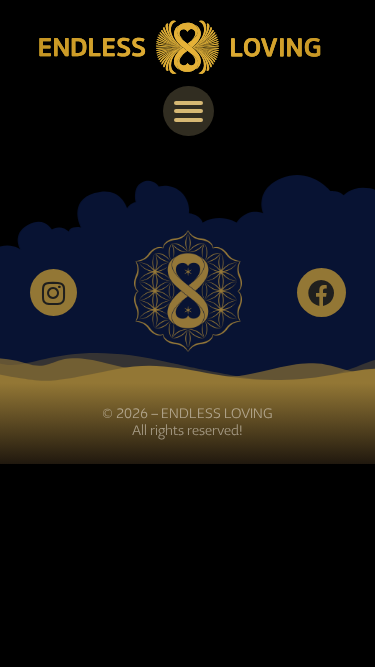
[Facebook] (321, 292)
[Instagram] (53, 292)
